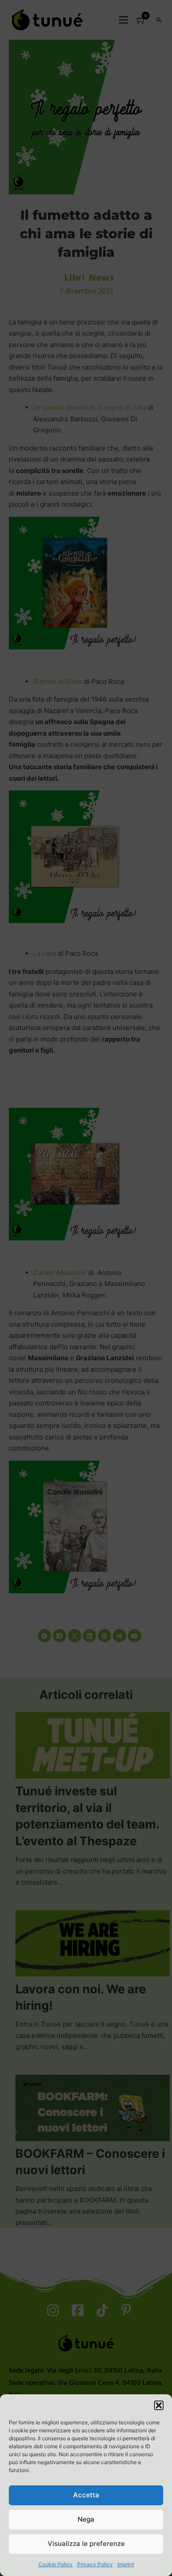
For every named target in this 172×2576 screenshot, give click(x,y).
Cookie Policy (56, 2564)
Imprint (126, 2564)
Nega (86, 2519)
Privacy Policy (95, 2564)
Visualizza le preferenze (86, 2544)
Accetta (86, 2495)
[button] (159, 2405)
